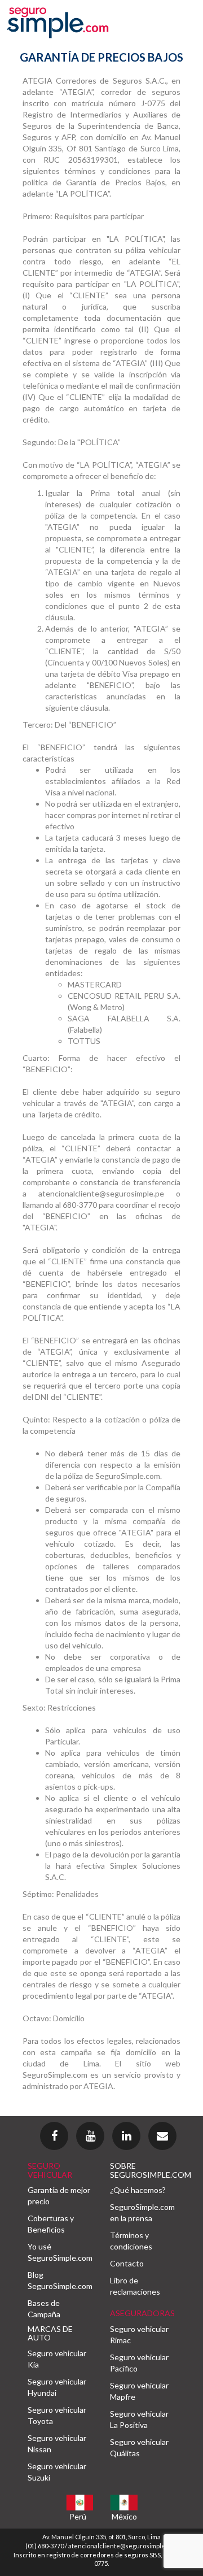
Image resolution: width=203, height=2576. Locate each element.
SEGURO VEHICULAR (50, 2170)
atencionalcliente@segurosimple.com (123, 2546)
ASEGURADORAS (142, 2313)
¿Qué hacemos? (138, 2190)
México (124, 2516)
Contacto (127, 2263)
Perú (78, 2516)
